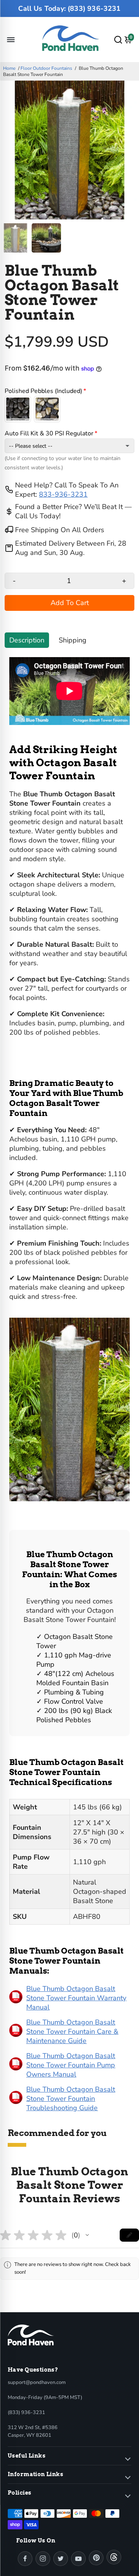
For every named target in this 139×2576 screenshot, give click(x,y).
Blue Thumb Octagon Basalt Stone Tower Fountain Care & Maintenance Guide (72, 2031)
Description (27, 640)
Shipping (73, 640)
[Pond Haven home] (31, 2335)
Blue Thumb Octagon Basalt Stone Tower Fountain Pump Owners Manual (71, 2065)
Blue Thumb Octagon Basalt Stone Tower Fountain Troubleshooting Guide (71, 2099)
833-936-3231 (63, 494)
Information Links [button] (36, 2474)
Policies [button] (19, 2493)
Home (9, 68)
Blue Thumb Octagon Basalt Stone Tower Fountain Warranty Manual (76, 1998)
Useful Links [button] (27, 2456)
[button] (87, 2235)
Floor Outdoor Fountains (46, 68)
